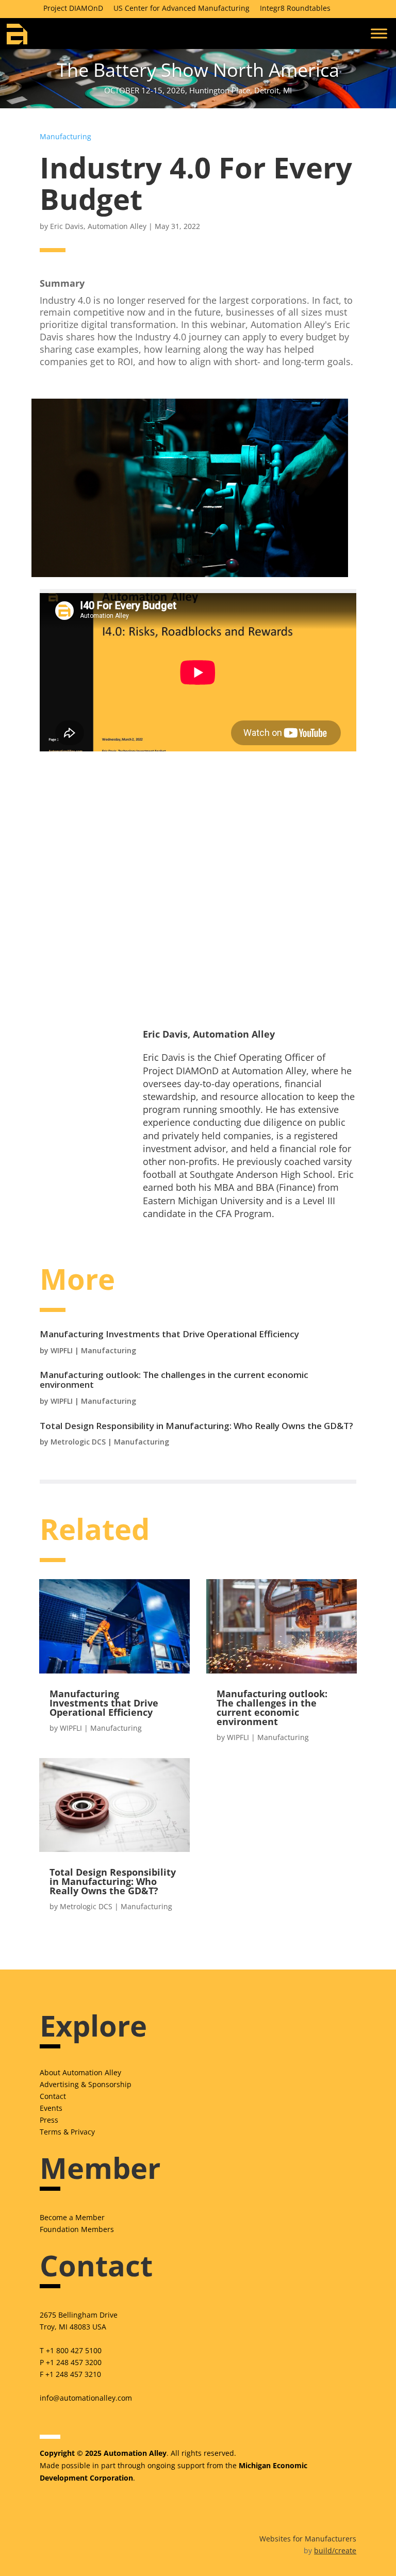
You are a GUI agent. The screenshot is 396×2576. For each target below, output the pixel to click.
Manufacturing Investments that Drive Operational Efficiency (169, 1334)
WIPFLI (62, 1350)
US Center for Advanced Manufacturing (181, 8)
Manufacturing (65, 136)
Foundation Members (77, 2229)
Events (51, 2108)
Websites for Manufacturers (308, 2539)
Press (49, 2120)
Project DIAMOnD (73, 8)
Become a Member (72, 2217)
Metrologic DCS (78, 1442)
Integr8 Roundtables (295, 8)
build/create (335, 2550)
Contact (53, 2096)
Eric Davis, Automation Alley (98, 226)
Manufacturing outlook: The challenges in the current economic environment (174, 1380)
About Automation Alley (80, 2072)
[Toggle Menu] (379, 33)
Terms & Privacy (67, 2132)
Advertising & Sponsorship (86, 2084)
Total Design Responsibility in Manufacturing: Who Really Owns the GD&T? (196, 1426)
